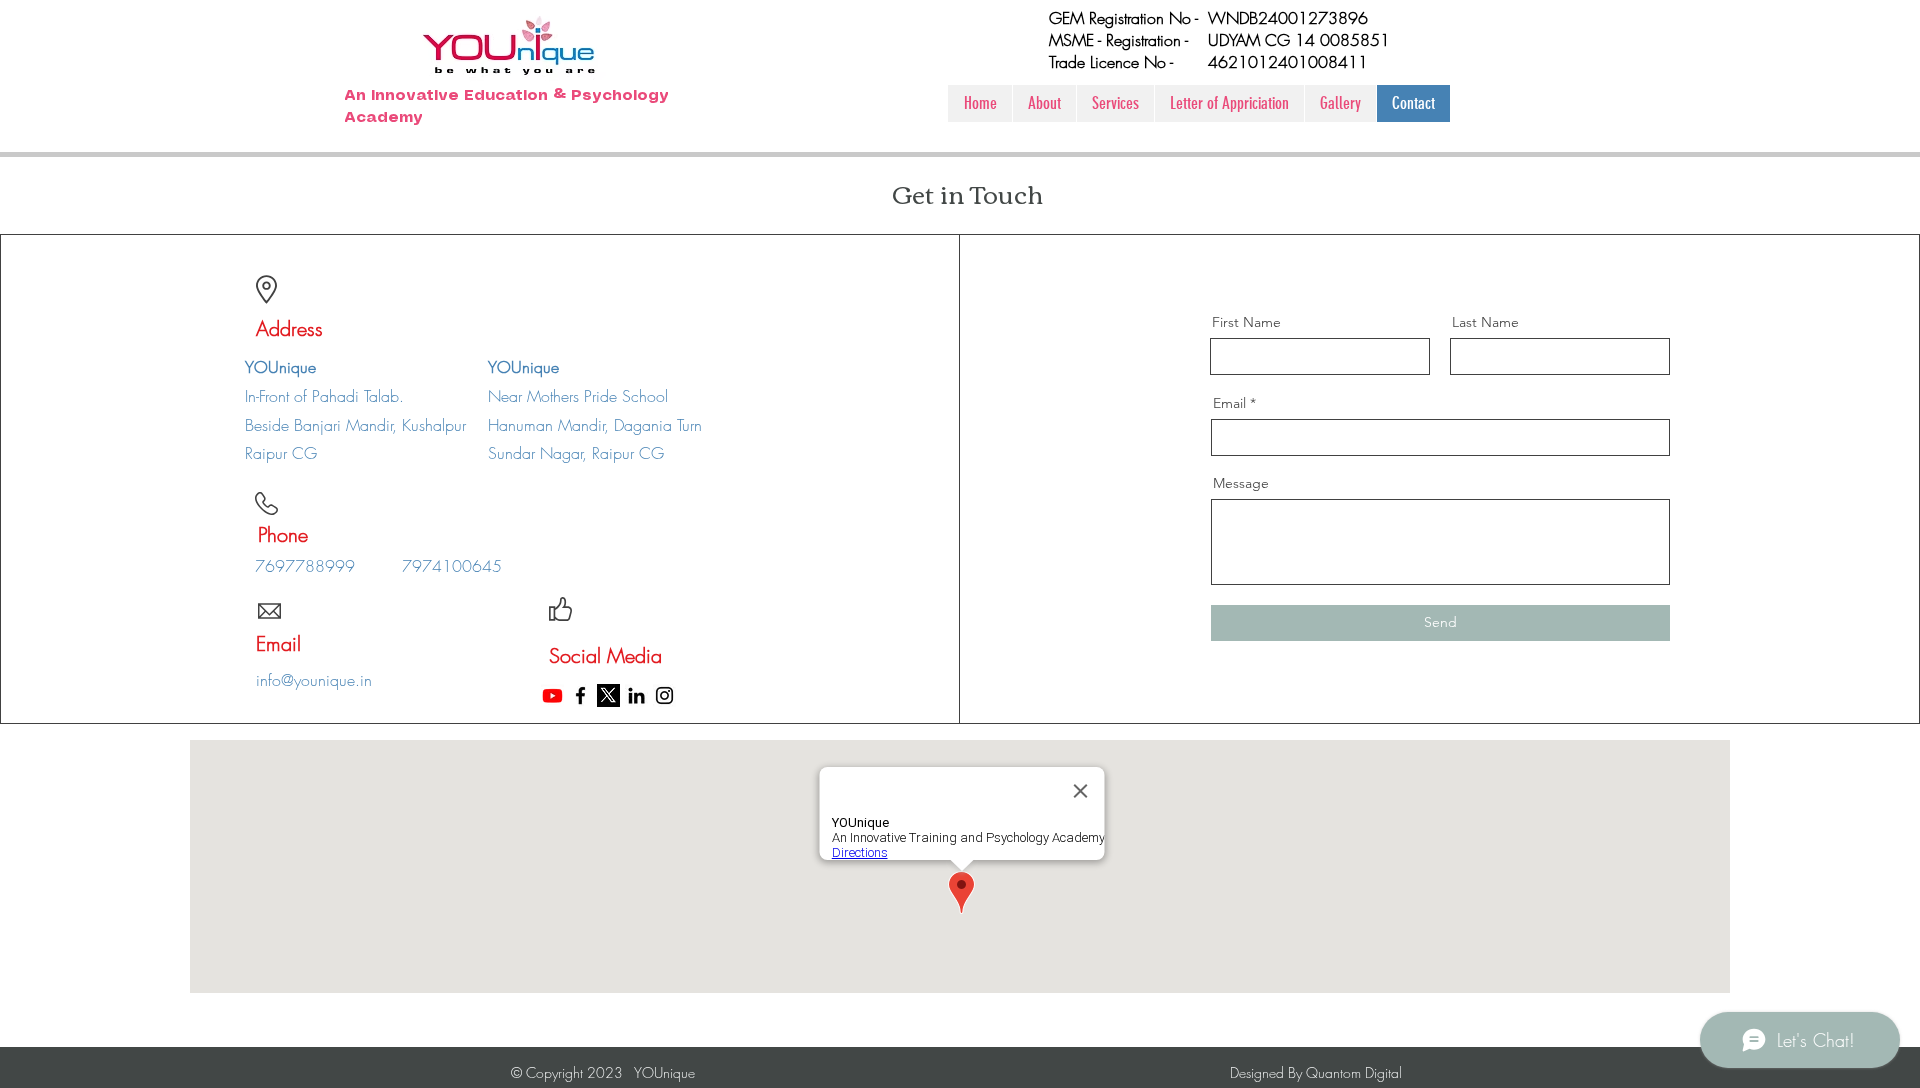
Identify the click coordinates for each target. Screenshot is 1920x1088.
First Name (1246, 322)
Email (1229, 403)
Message (1241, 483)
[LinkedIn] (636, 695)
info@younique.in (314, 680)
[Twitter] (608, 695)
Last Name (1485, 322)
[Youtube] (552, 695)
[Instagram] (664, 695)
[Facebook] (580, 695)
